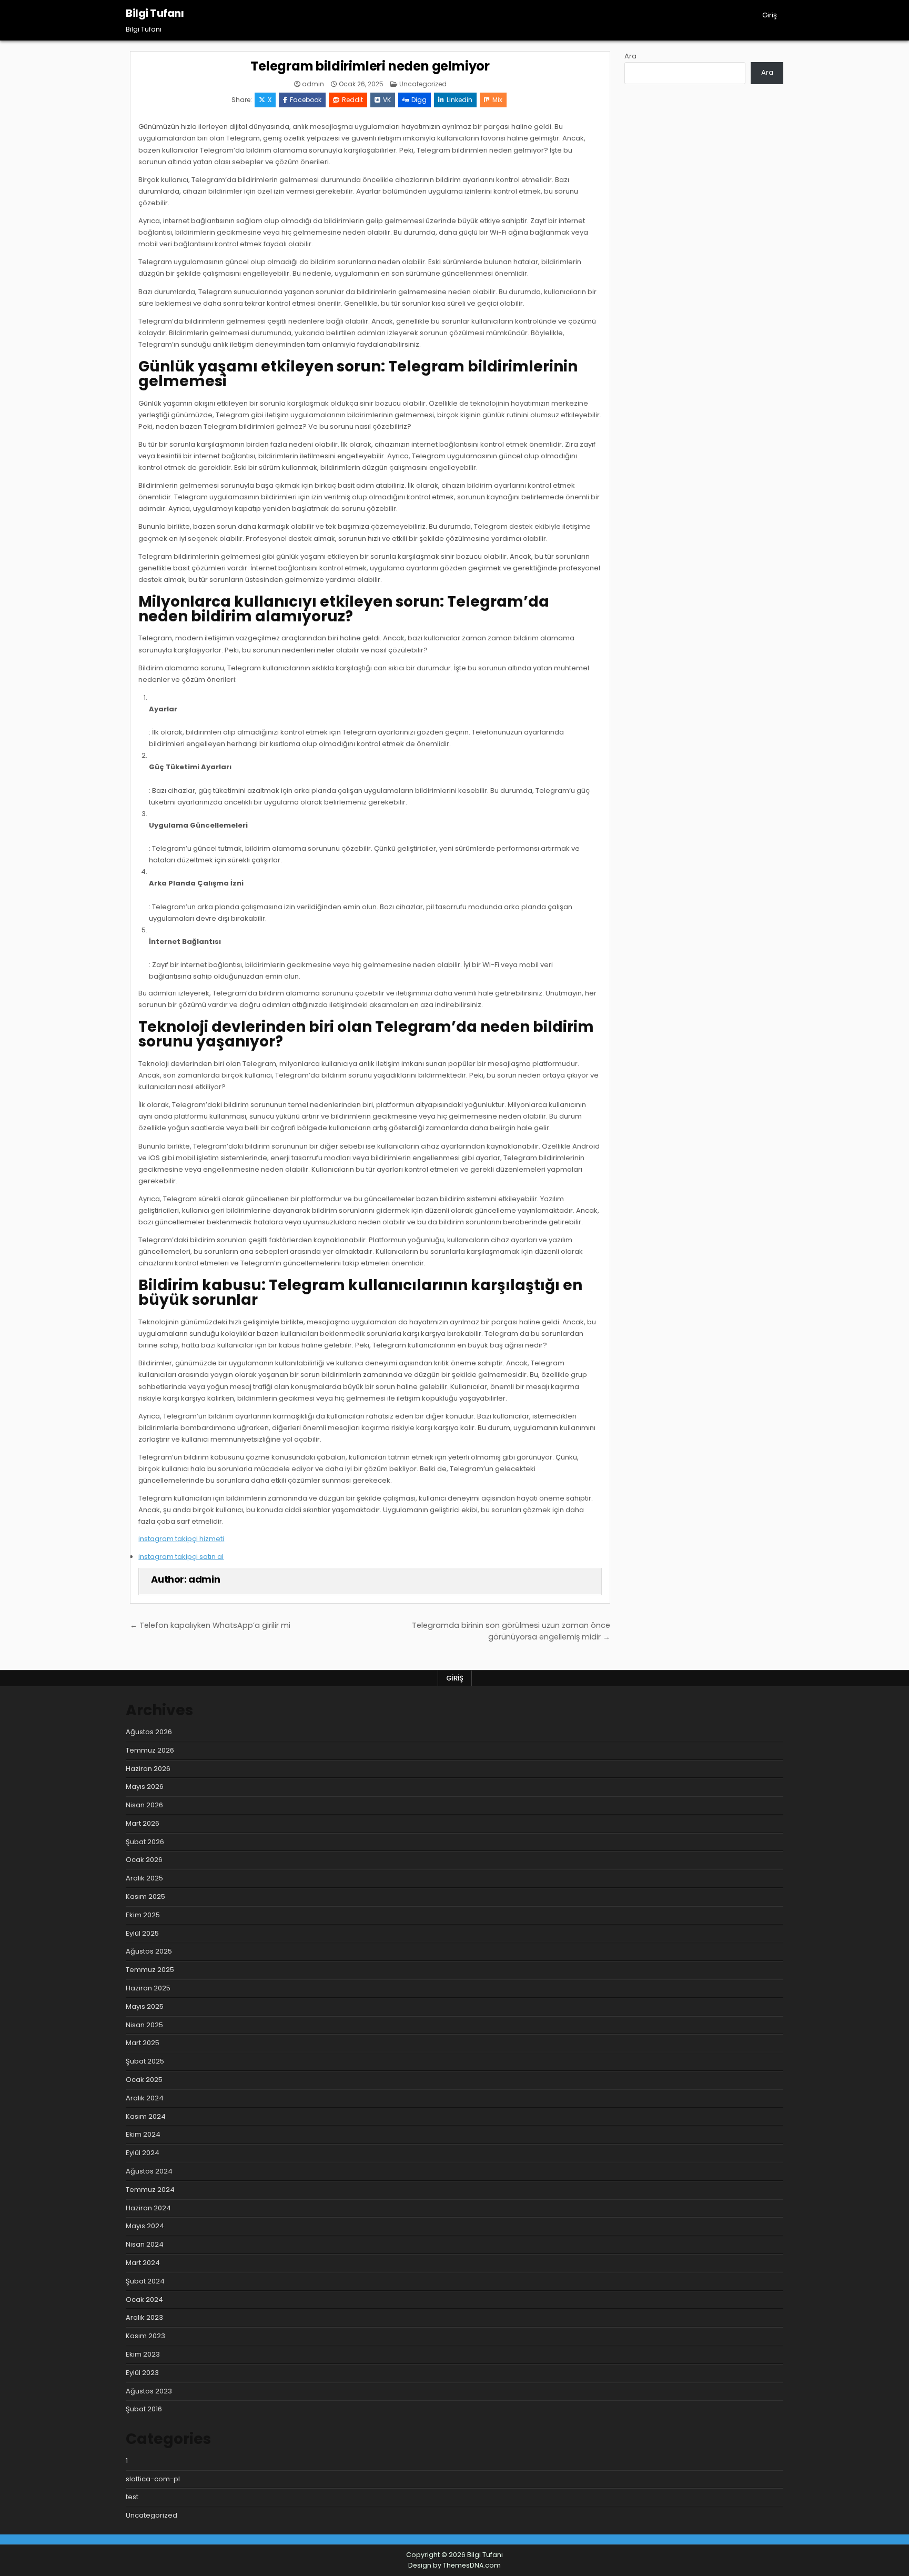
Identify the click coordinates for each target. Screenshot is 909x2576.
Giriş (770, 15)
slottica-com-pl (153, 2479)
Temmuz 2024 (150, 2190)
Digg (419, 100)
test (132, 2497)
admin (313, 84)
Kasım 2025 (145, 1896)
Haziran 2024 (148, 2208)
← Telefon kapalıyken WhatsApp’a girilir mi (210, 1625)
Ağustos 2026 (149, 1732)
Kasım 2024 (146, 2116)
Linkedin (459, 100)
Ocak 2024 (144, 2300)
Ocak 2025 (144, 2080)
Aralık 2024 (145, 2098)
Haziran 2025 (148, 1988)
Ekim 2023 (143, 2354)
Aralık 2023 (144, 2317)
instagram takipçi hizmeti (181, 1539)
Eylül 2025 (142, 1933)
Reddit (352, 100)
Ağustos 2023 (149, 2391)
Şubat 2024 (145, 2281)
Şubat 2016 (144, 2409)
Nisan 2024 (145, 2244)
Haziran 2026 (148, 1769)
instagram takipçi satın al (181, 1557)
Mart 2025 (143, 2043)
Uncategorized (423, 84)
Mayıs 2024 (145, 2226)
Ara (630, 56)
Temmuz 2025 (150, 1970)
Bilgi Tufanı (155, 13)
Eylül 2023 (142, 2373)
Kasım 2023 (145, 2336)
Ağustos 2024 (149, 2171)
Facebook (306, 100)
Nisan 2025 (144, 2025)
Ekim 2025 (143, 1915)
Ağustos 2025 (149, 1951)
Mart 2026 (143, 1823)
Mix (497, 100)
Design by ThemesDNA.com (454, 2565)
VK (387, 100)
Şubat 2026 (145, 1842)
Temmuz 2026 (150, 1750)
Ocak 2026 (144, 1860)
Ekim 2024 (143, 2134)
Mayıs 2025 (145, 2006)
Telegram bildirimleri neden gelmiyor (370, 66)
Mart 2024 (143, 2263)
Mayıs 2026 (145, 1787)
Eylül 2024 (143, 2153)
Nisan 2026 (144, 1805)
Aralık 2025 (144, 1878)
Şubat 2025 (145, 2061)
